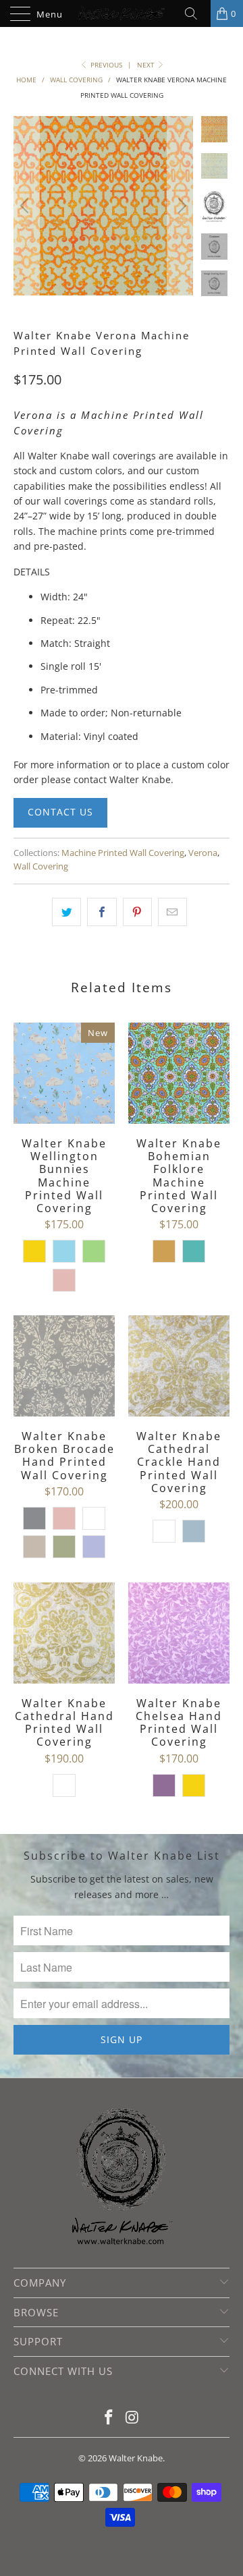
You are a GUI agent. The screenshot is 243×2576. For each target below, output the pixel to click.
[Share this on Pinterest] (137, 912)
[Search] (196, 13)
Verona (203, 853)
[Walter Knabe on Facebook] (109, 2418)
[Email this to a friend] (172, 912)
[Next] (180, 206)
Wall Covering (41, 866)
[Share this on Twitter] (66, 912)
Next (147, 65)
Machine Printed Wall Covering (123, 853)
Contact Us (60, 812)
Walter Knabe (136, 2458)
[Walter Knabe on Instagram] (133, 2418)
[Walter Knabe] (122, 13)
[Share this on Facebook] (102, 912)
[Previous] (26, 206)
